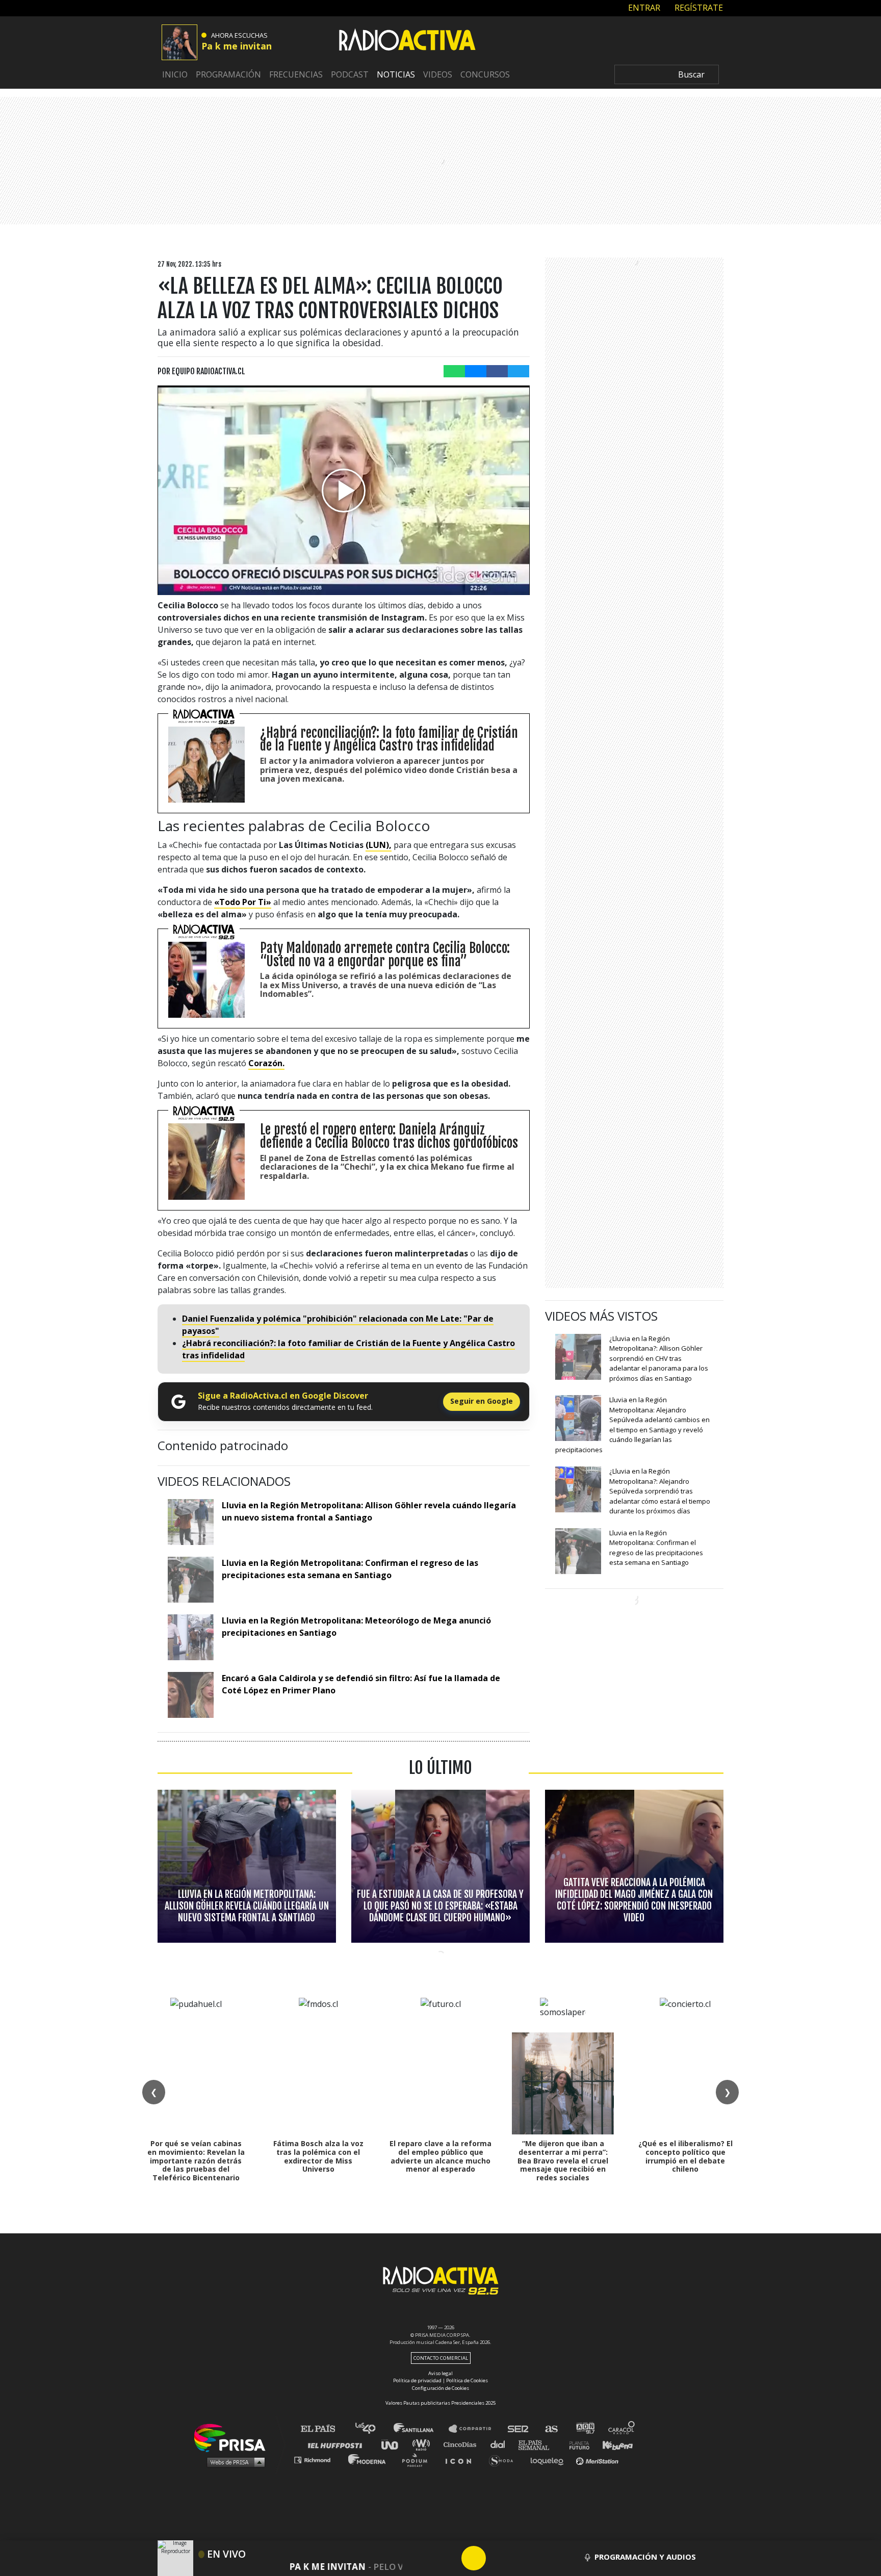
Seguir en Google (482, 1401)
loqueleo (550, 2459)
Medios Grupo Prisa (233, 2462)
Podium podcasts (418, 2459)
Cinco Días (462, 2444)
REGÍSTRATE (698, 8)
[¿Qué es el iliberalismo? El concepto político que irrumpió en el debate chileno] (685, 2083)
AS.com (551, 2429)
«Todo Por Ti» (243, 902)
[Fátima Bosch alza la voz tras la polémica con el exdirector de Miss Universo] (318, 2083)
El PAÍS (324, 2429)
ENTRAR (643, 8)
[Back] (425, 2558)
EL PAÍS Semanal (539, 2444)
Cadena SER (519, 2429)
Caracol (622, 2429)
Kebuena (613, 2444)
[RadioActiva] (407, 41)
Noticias (396, 74)
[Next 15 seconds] (498, 2558)
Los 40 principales (373, 2429)
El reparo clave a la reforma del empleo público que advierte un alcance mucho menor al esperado (440, 2156)
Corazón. (266, 1063)
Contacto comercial (441, 2358)
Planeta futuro (576, 2444)
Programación (228, 74)
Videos (438, 74)
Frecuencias (296, 74)
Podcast (350, 74)
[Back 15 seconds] (449, 2558)
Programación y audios (645, 2557)
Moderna (368, 2459)
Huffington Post (338, 2444)
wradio (423, 2444)
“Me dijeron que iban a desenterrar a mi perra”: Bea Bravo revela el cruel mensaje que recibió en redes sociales (563, 2160)
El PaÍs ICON (462, 2459)
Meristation (599, 2459)
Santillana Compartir (475, 2429)
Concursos (485, 74)
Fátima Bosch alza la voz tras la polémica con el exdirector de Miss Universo (318, 2156)
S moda (504, 2459)
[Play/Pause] (474, 2558)
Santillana (421, 2429)
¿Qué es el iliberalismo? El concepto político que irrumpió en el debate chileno (685, 2156)
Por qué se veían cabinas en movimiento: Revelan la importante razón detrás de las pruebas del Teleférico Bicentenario (196, 2160)
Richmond (318, 2459)
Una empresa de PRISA (234, 2437)
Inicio (175, 74)
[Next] (523, 2558)
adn (585, 2429)
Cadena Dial (501, 2444)
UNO (394, 2444)
